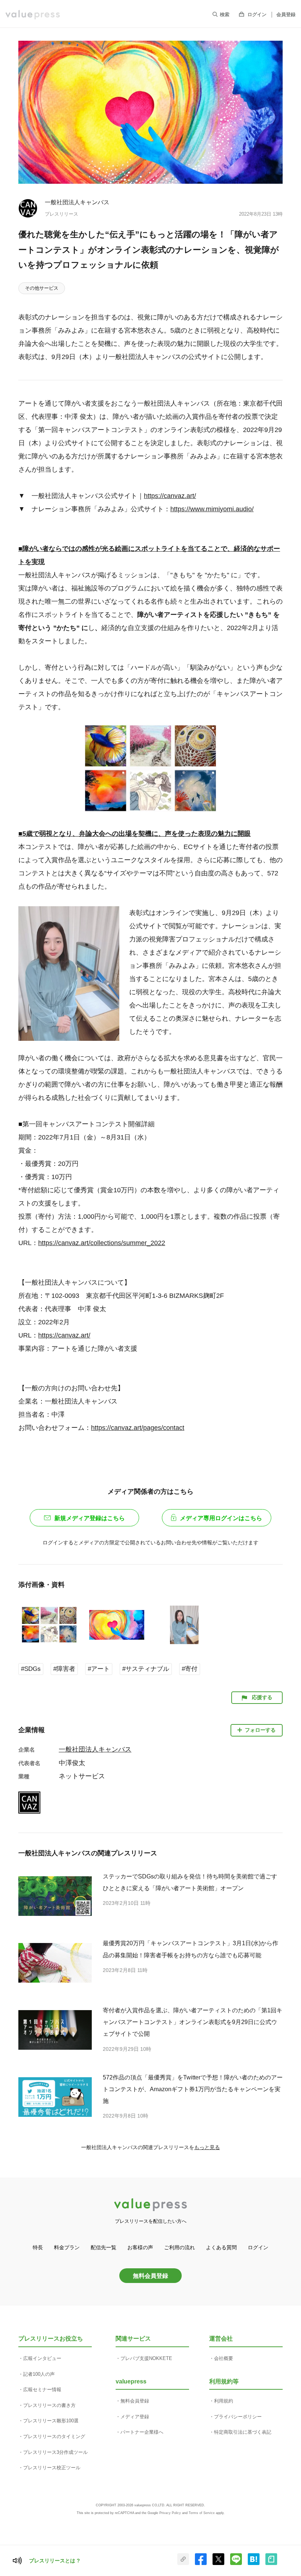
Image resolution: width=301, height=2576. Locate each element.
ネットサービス (82, 1776)
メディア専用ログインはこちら (221, 1518)
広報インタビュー (42, 2358)
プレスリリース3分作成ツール (55, 2452)
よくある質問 (221, 2247)
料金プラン (67, 2247)
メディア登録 (135, 2417)
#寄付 (190, 1669)
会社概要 (224, 2358)
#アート (99, 1669)
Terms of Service (202, 2513)
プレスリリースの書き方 (49, 2405)
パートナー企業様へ (142, 2432)
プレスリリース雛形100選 (51, 2421)
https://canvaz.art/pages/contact (138, 1428)
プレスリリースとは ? (55, 2561)
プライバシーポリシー (238, 2417)
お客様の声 (140, 2247)
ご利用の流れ (179, 2247)
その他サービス (42, 288)
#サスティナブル (146, 1669)
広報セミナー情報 (42, 2390)
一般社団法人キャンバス (77, 202)
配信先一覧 (104, 2247)
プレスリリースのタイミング (54, 2436)
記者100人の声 (39, 2374)
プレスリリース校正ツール (52, 2468)
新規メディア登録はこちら (90, 1518)
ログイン (257, 14)
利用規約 (224, 2401)
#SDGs (31, 1669)
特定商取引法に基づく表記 (243, 2432)
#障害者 (64, 1669)
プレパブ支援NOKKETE (146, 2358)
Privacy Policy (170, 2513)
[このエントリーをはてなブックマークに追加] (254, 2564)
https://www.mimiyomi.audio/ (212, 509)
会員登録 (286, 14)
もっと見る (207, 2147)
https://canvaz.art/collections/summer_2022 (102, 1243)
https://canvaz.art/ (170, 496)
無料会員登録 (150, 2276)
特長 (38, 2247)
